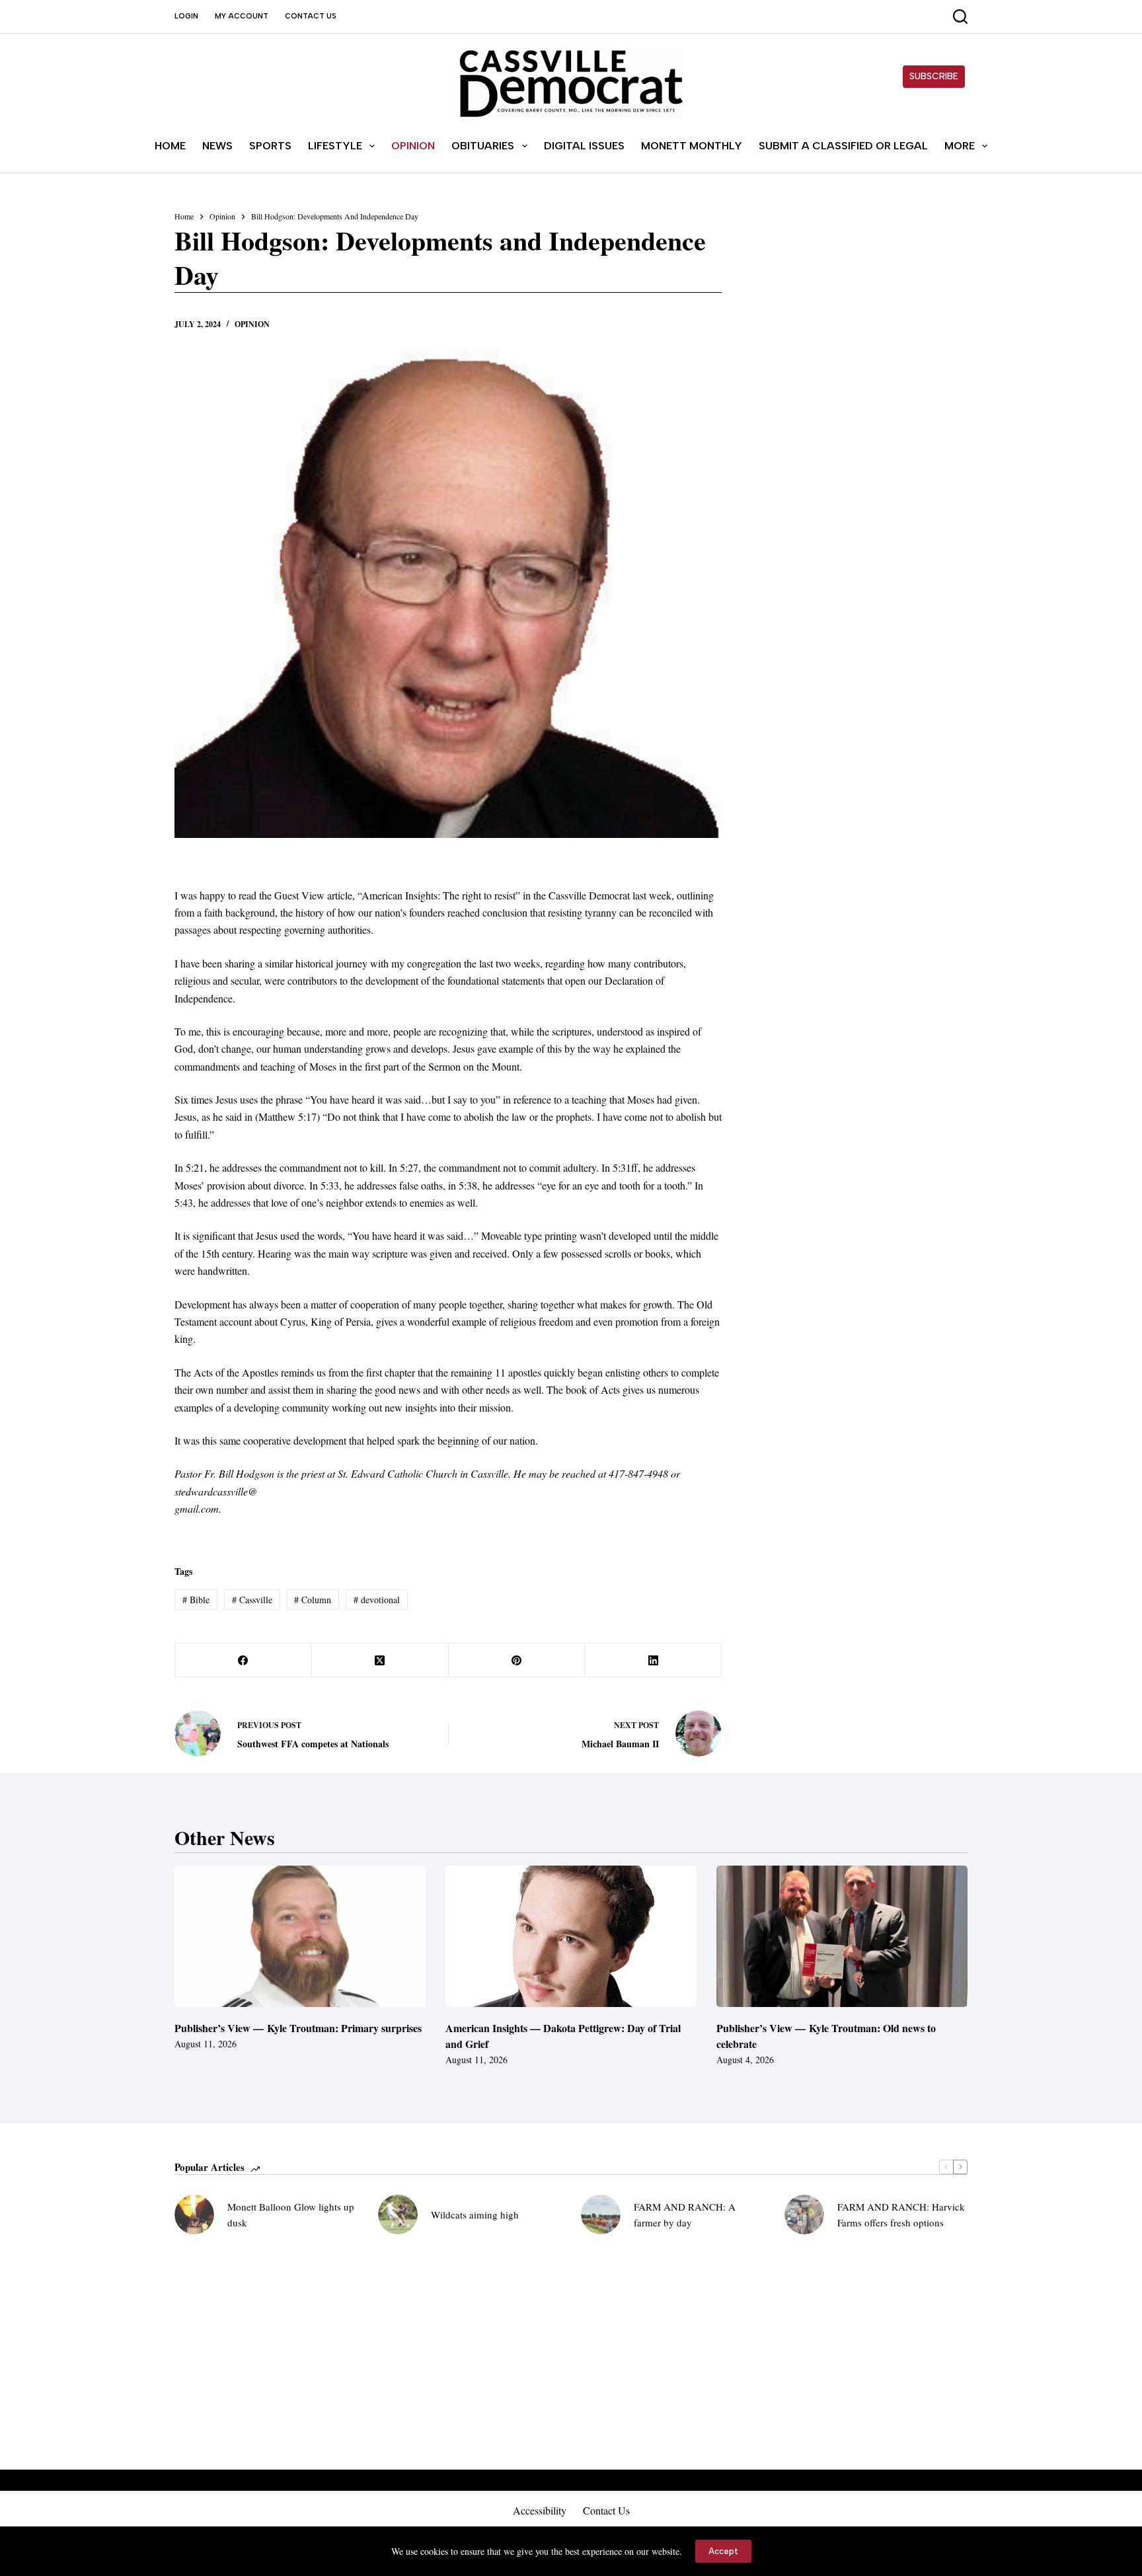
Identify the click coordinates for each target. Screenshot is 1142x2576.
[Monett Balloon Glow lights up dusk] (194, 2215)
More (960, 146)
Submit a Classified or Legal (843, 146)
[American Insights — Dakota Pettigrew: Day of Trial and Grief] (571, 1936)
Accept (723, 2551)
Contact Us (311, 16)
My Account (242, 16)
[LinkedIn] (653, 1660)
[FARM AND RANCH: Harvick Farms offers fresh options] (804, 2215)
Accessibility (540, 2511)
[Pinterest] (517, 1660)
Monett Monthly (692, 146)
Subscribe (934, 76)
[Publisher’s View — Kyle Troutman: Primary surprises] (300, 1936)
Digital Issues (584, 146)
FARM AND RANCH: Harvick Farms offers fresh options (901, 2215)
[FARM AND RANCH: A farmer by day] (601, 2215)
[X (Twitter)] (380, 1660)
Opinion (413, 146)
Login (186, 16)
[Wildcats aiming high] (398, 2215)
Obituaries (483, 146)
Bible (196, 1600)
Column (313, 1600)
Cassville (252, 1600)
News (217, 146)
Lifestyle (335, 146)
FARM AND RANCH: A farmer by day (685, 2215)
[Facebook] (244, 1660)
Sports (270, 146)
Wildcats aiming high (475, 2215)
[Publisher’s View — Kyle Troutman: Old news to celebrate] (842, 1936)
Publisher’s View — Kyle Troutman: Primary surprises (298, 2028)
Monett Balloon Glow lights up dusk (291, 2215)
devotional (377, 1600)
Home (170, 146)
